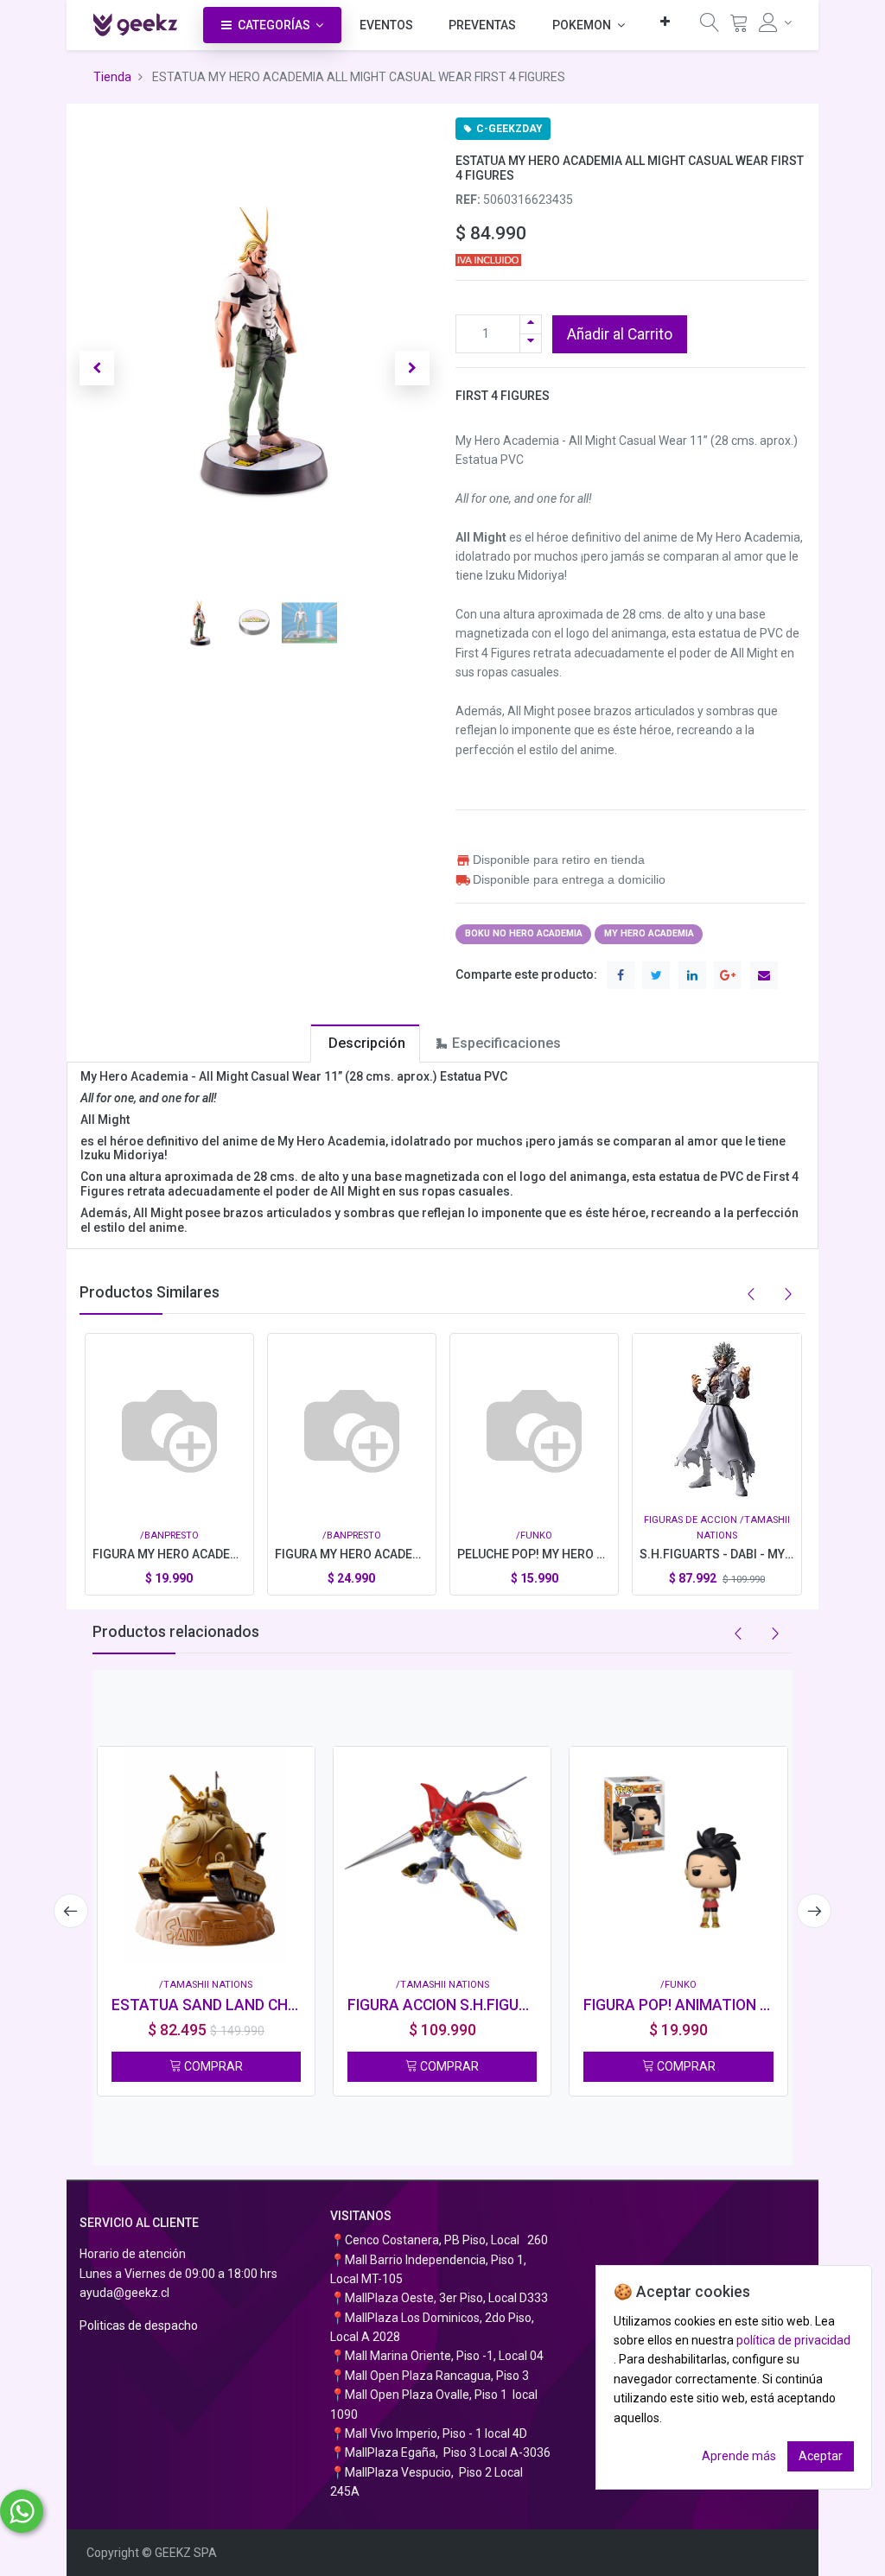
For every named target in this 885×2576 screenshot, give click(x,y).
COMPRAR (212, 2066)
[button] (665, 21)
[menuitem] (386, 25)
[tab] (365, 1043)
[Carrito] (739, 26)
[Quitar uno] (531, 343)
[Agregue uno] (531, 324)
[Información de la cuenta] (776, 22)
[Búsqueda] (710, 26)
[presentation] (71, 1911)
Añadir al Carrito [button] (620, 334)
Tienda (112, 77)
